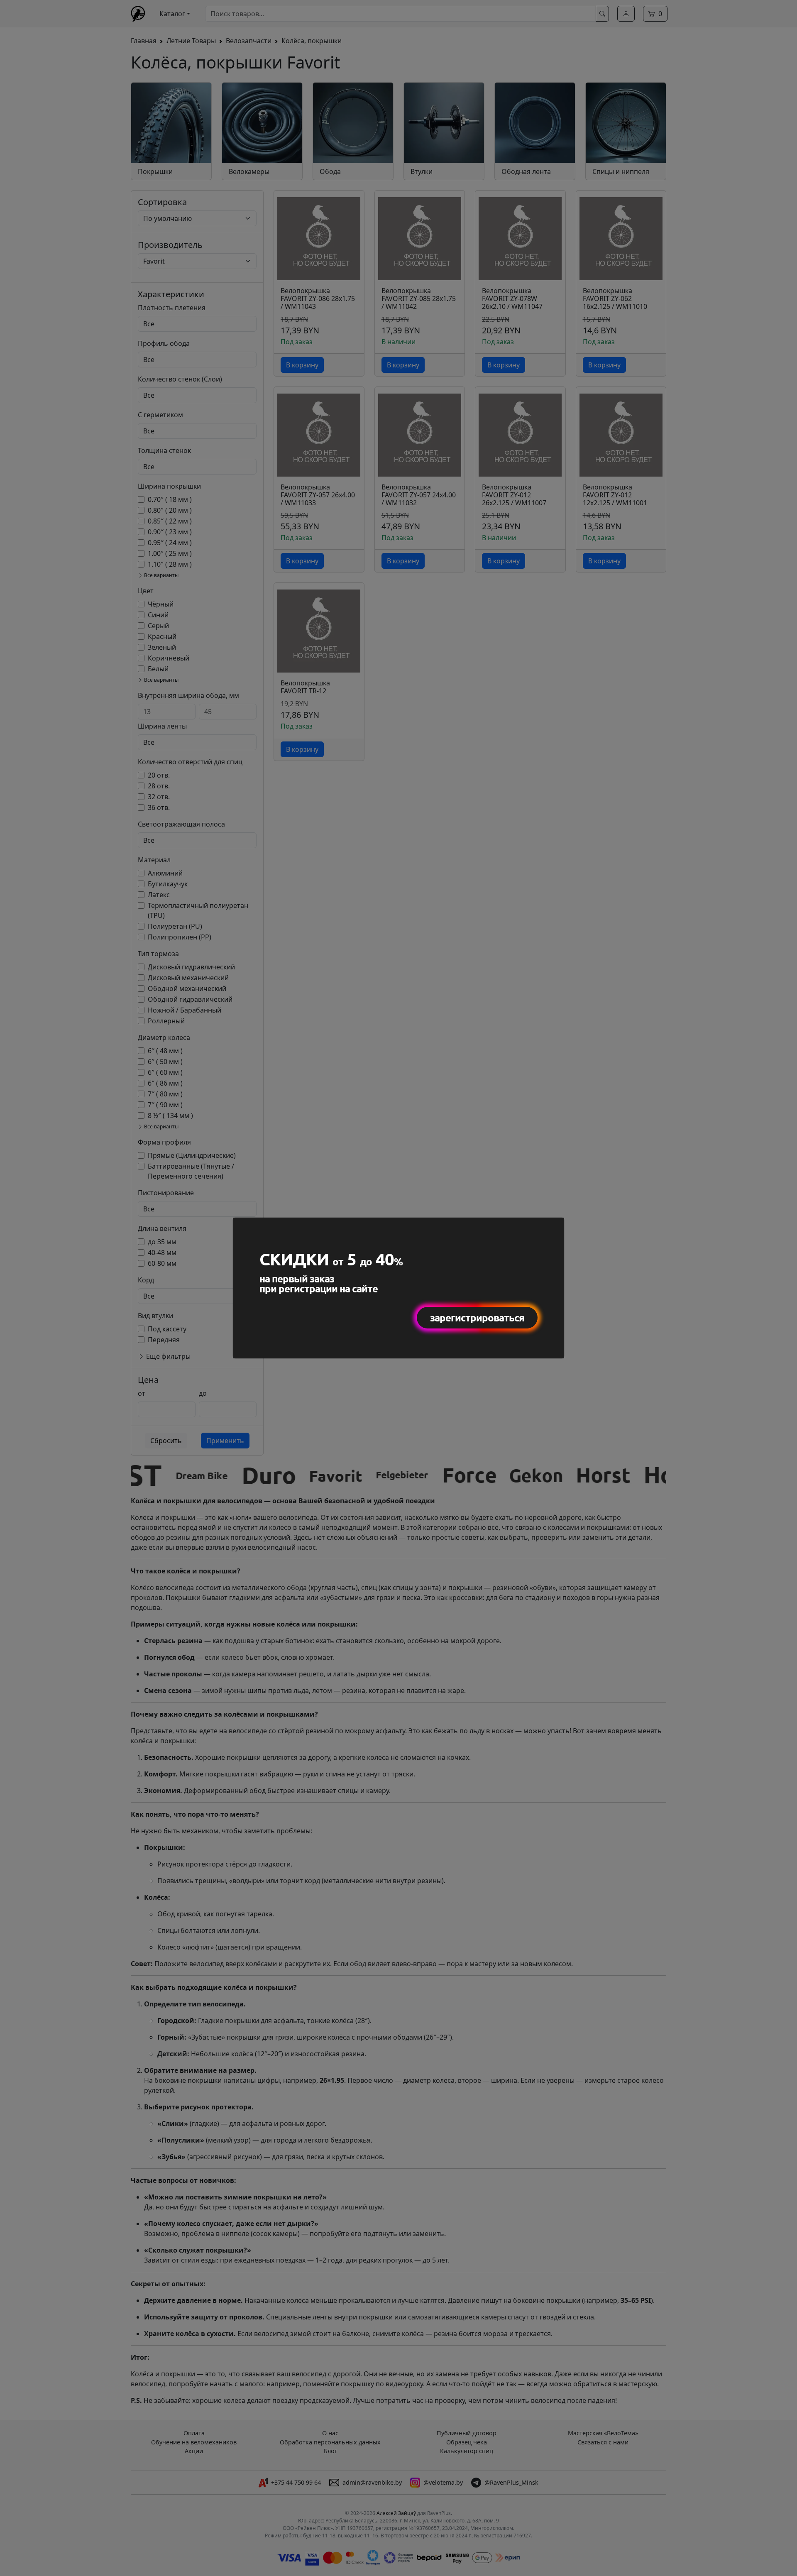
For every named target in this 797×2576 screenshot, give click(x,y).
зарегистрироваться (477, 1317)
